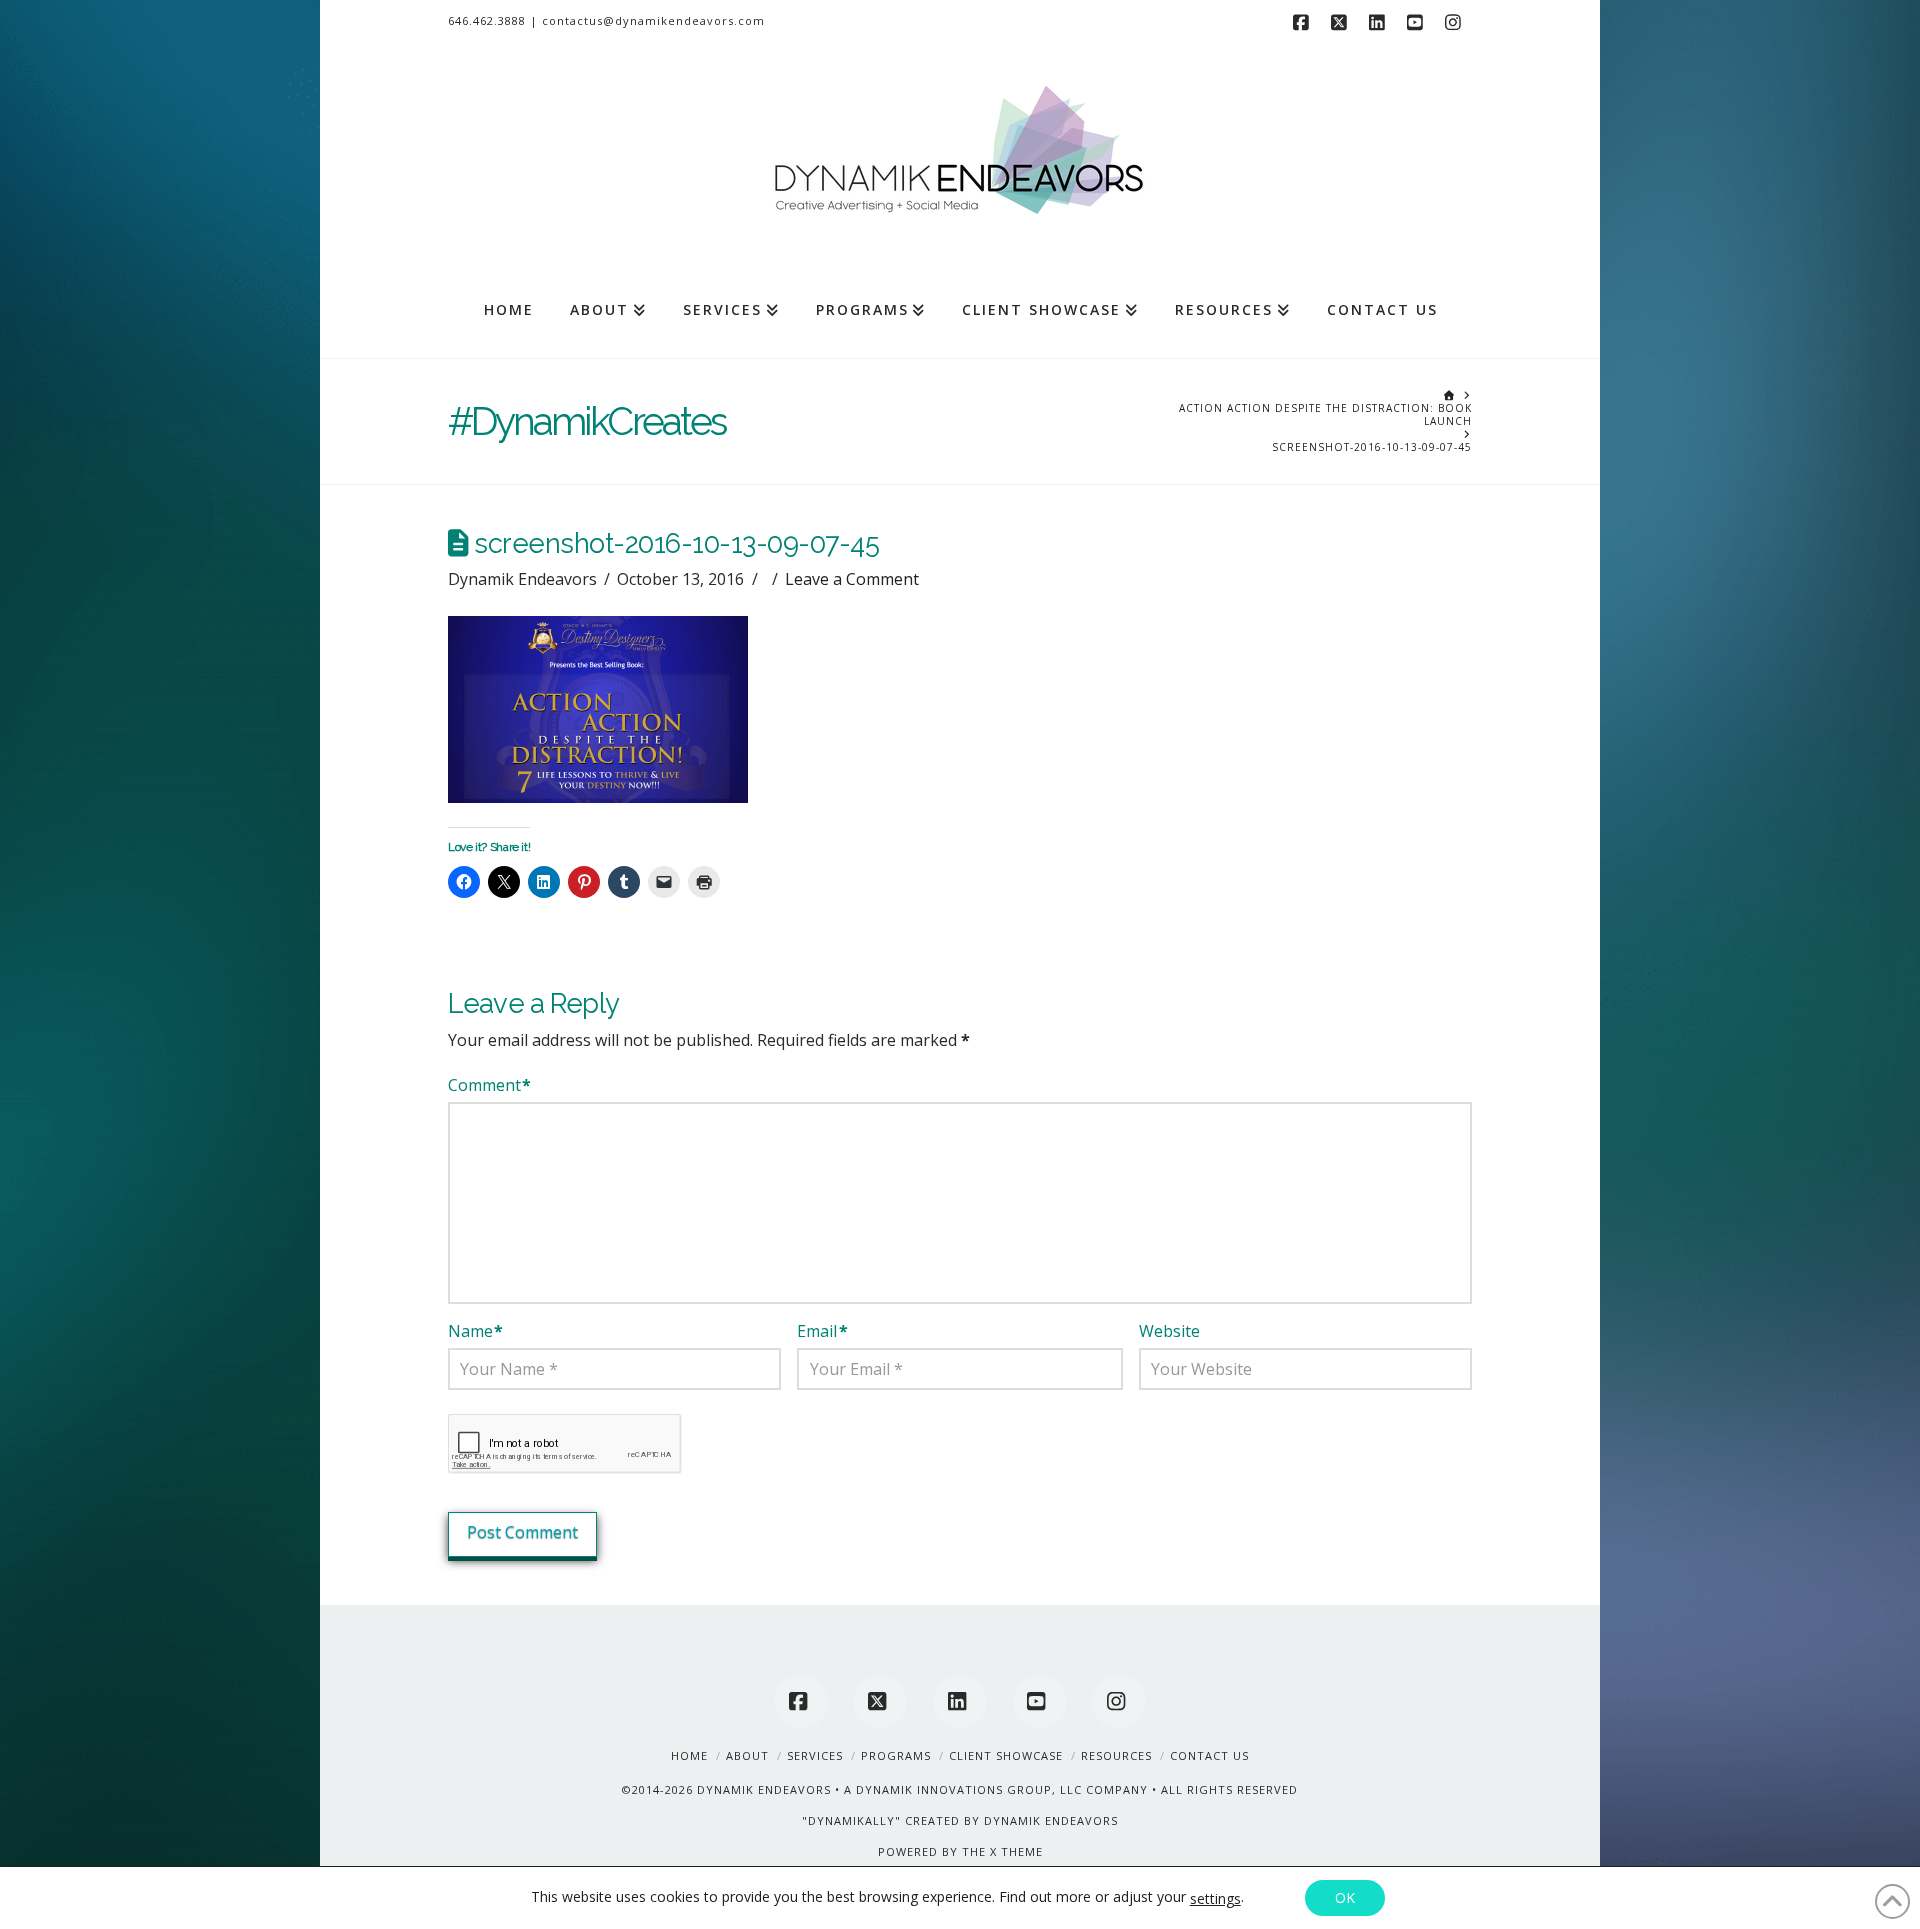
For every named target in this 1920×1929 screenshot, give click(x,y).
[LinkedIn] (1380, 22)
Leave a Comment (852, 579)
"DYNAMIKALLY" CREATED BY (893, 1820)
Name (475, 1331)
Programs (896, 1755)
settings (1215, 1899)
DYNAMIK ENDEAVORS (764, 1789)
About (747, 1755)
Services (815, 1755)
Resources (1116, 1755)
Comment (489, 1085)
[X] (1342, 22)
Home (689, 1755)
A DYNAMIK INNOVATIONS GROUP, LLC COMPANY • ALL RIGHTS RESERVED (1071, 1789)
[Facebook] (1304, 22)
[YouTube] (1418, 22)
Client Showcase (1006, 1755)
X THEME (1016, 1851)
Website (1169, 1331)
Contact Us (1209, 1755)
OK (1345, 1897)
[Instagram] (1456, 22)
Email (822, 1331)
